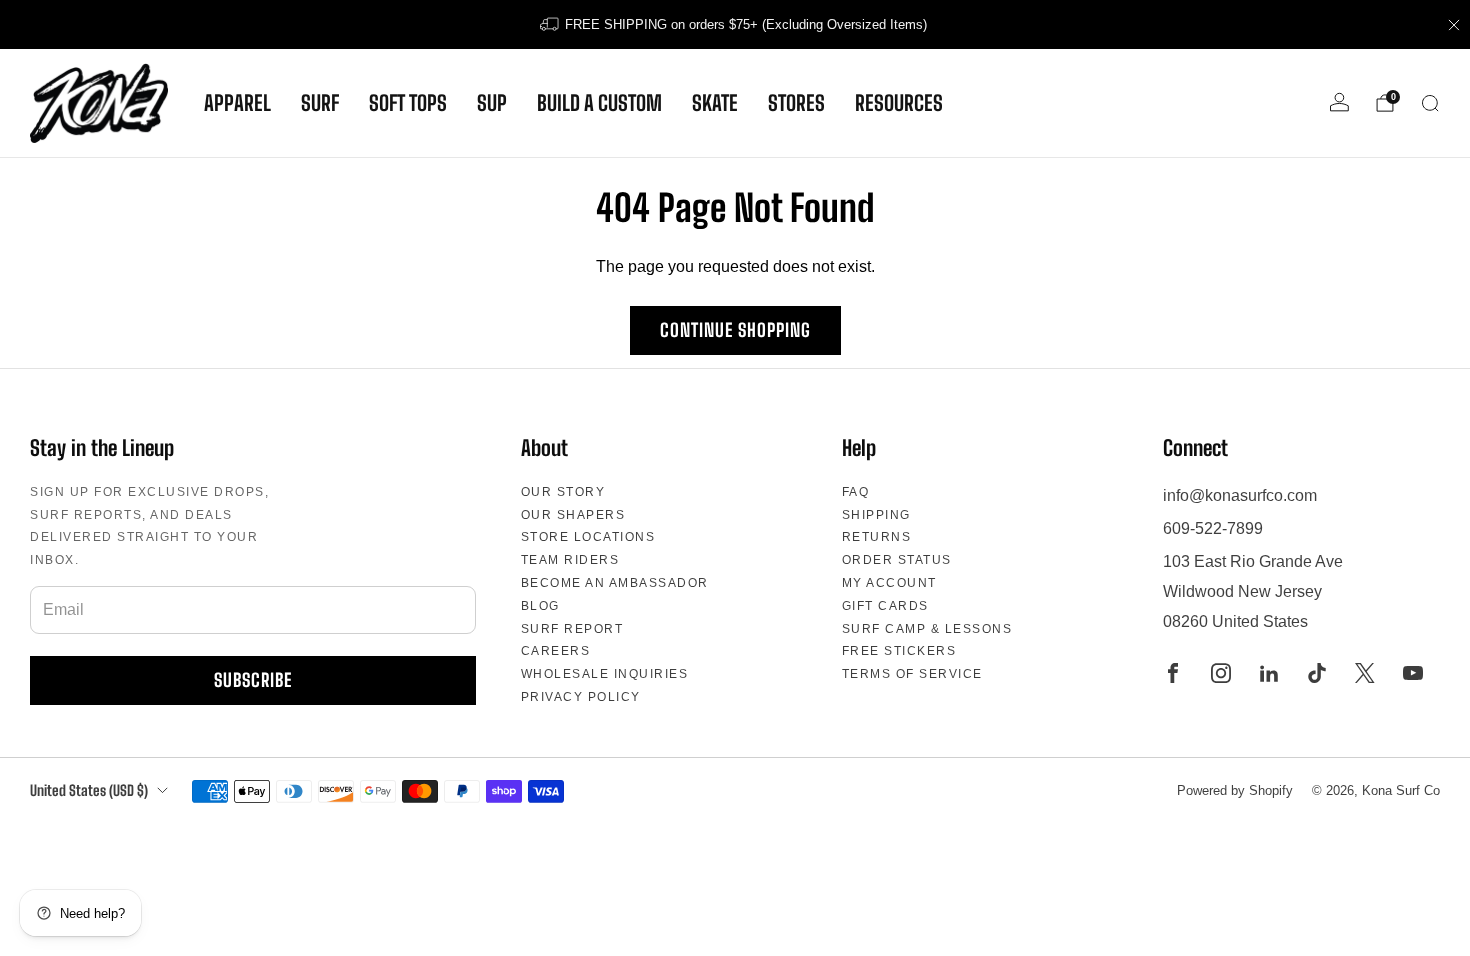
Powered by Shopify (1235, 790)
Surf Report (572, 629)
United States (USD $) (89, 790)
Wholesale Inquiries (605, 674)
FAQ (856, 492)
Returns (877, 537)
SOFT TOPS (408, 103)
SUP (492, 103)
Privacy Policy (581, 697)
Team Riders (570, 560)
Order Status (897, 560)
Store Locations (588, 537)
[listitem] (735, 24)
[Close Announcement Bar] (1454, 25)
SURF (320, 103)
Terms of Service (912, 674)
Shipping (876, 515)
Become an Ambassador (615, 583)
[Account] (1339, 102)
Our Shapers (573, 515)
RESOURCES (899, 103)
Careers (556, 651)
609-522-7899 (1213, 528)
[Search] (1430, 103)
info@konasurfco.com (1240, 495)
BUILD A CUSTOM (599, 103)
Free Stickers (899, 651)
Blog (540, 606)
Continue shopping (735, 330)
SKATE (715, 103)
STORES (796, 103)
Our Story (563, 492)
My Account (889, 583)
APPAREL (237, 103)
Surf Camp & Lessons (927, 629)
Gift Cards (885, 606)
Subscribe (253, 680)
